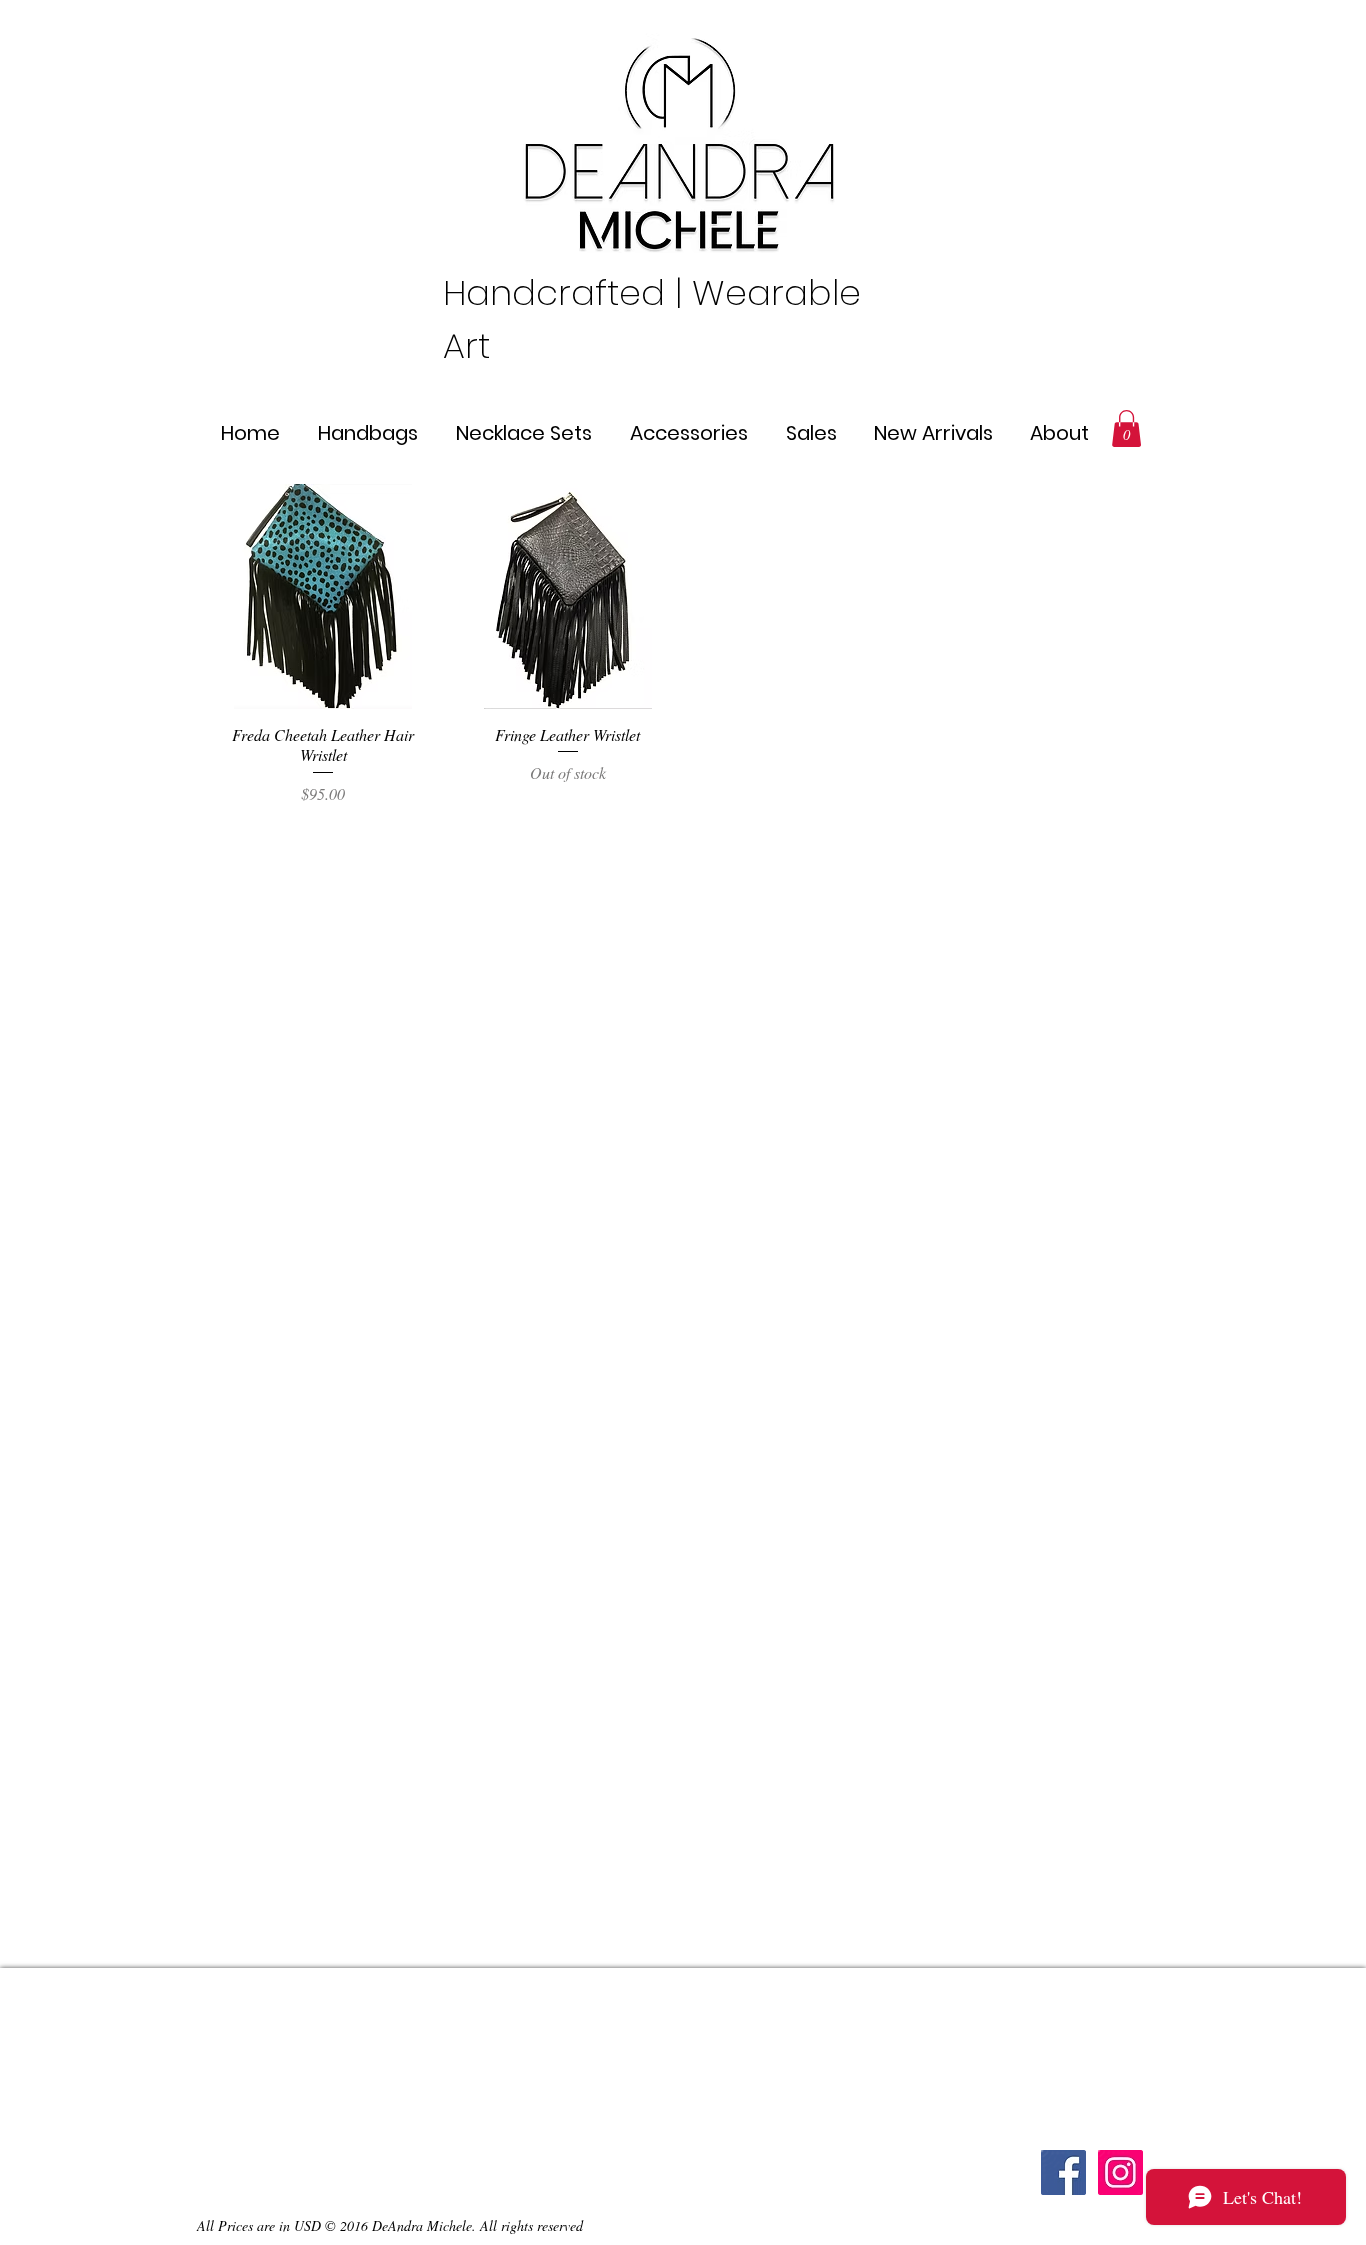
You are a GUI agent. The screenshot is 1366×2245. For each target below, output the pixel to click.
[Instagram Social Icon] (1120, 2172)
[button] (1126, 428)
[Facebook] (1063, 2172)
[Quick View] (323, 596)
